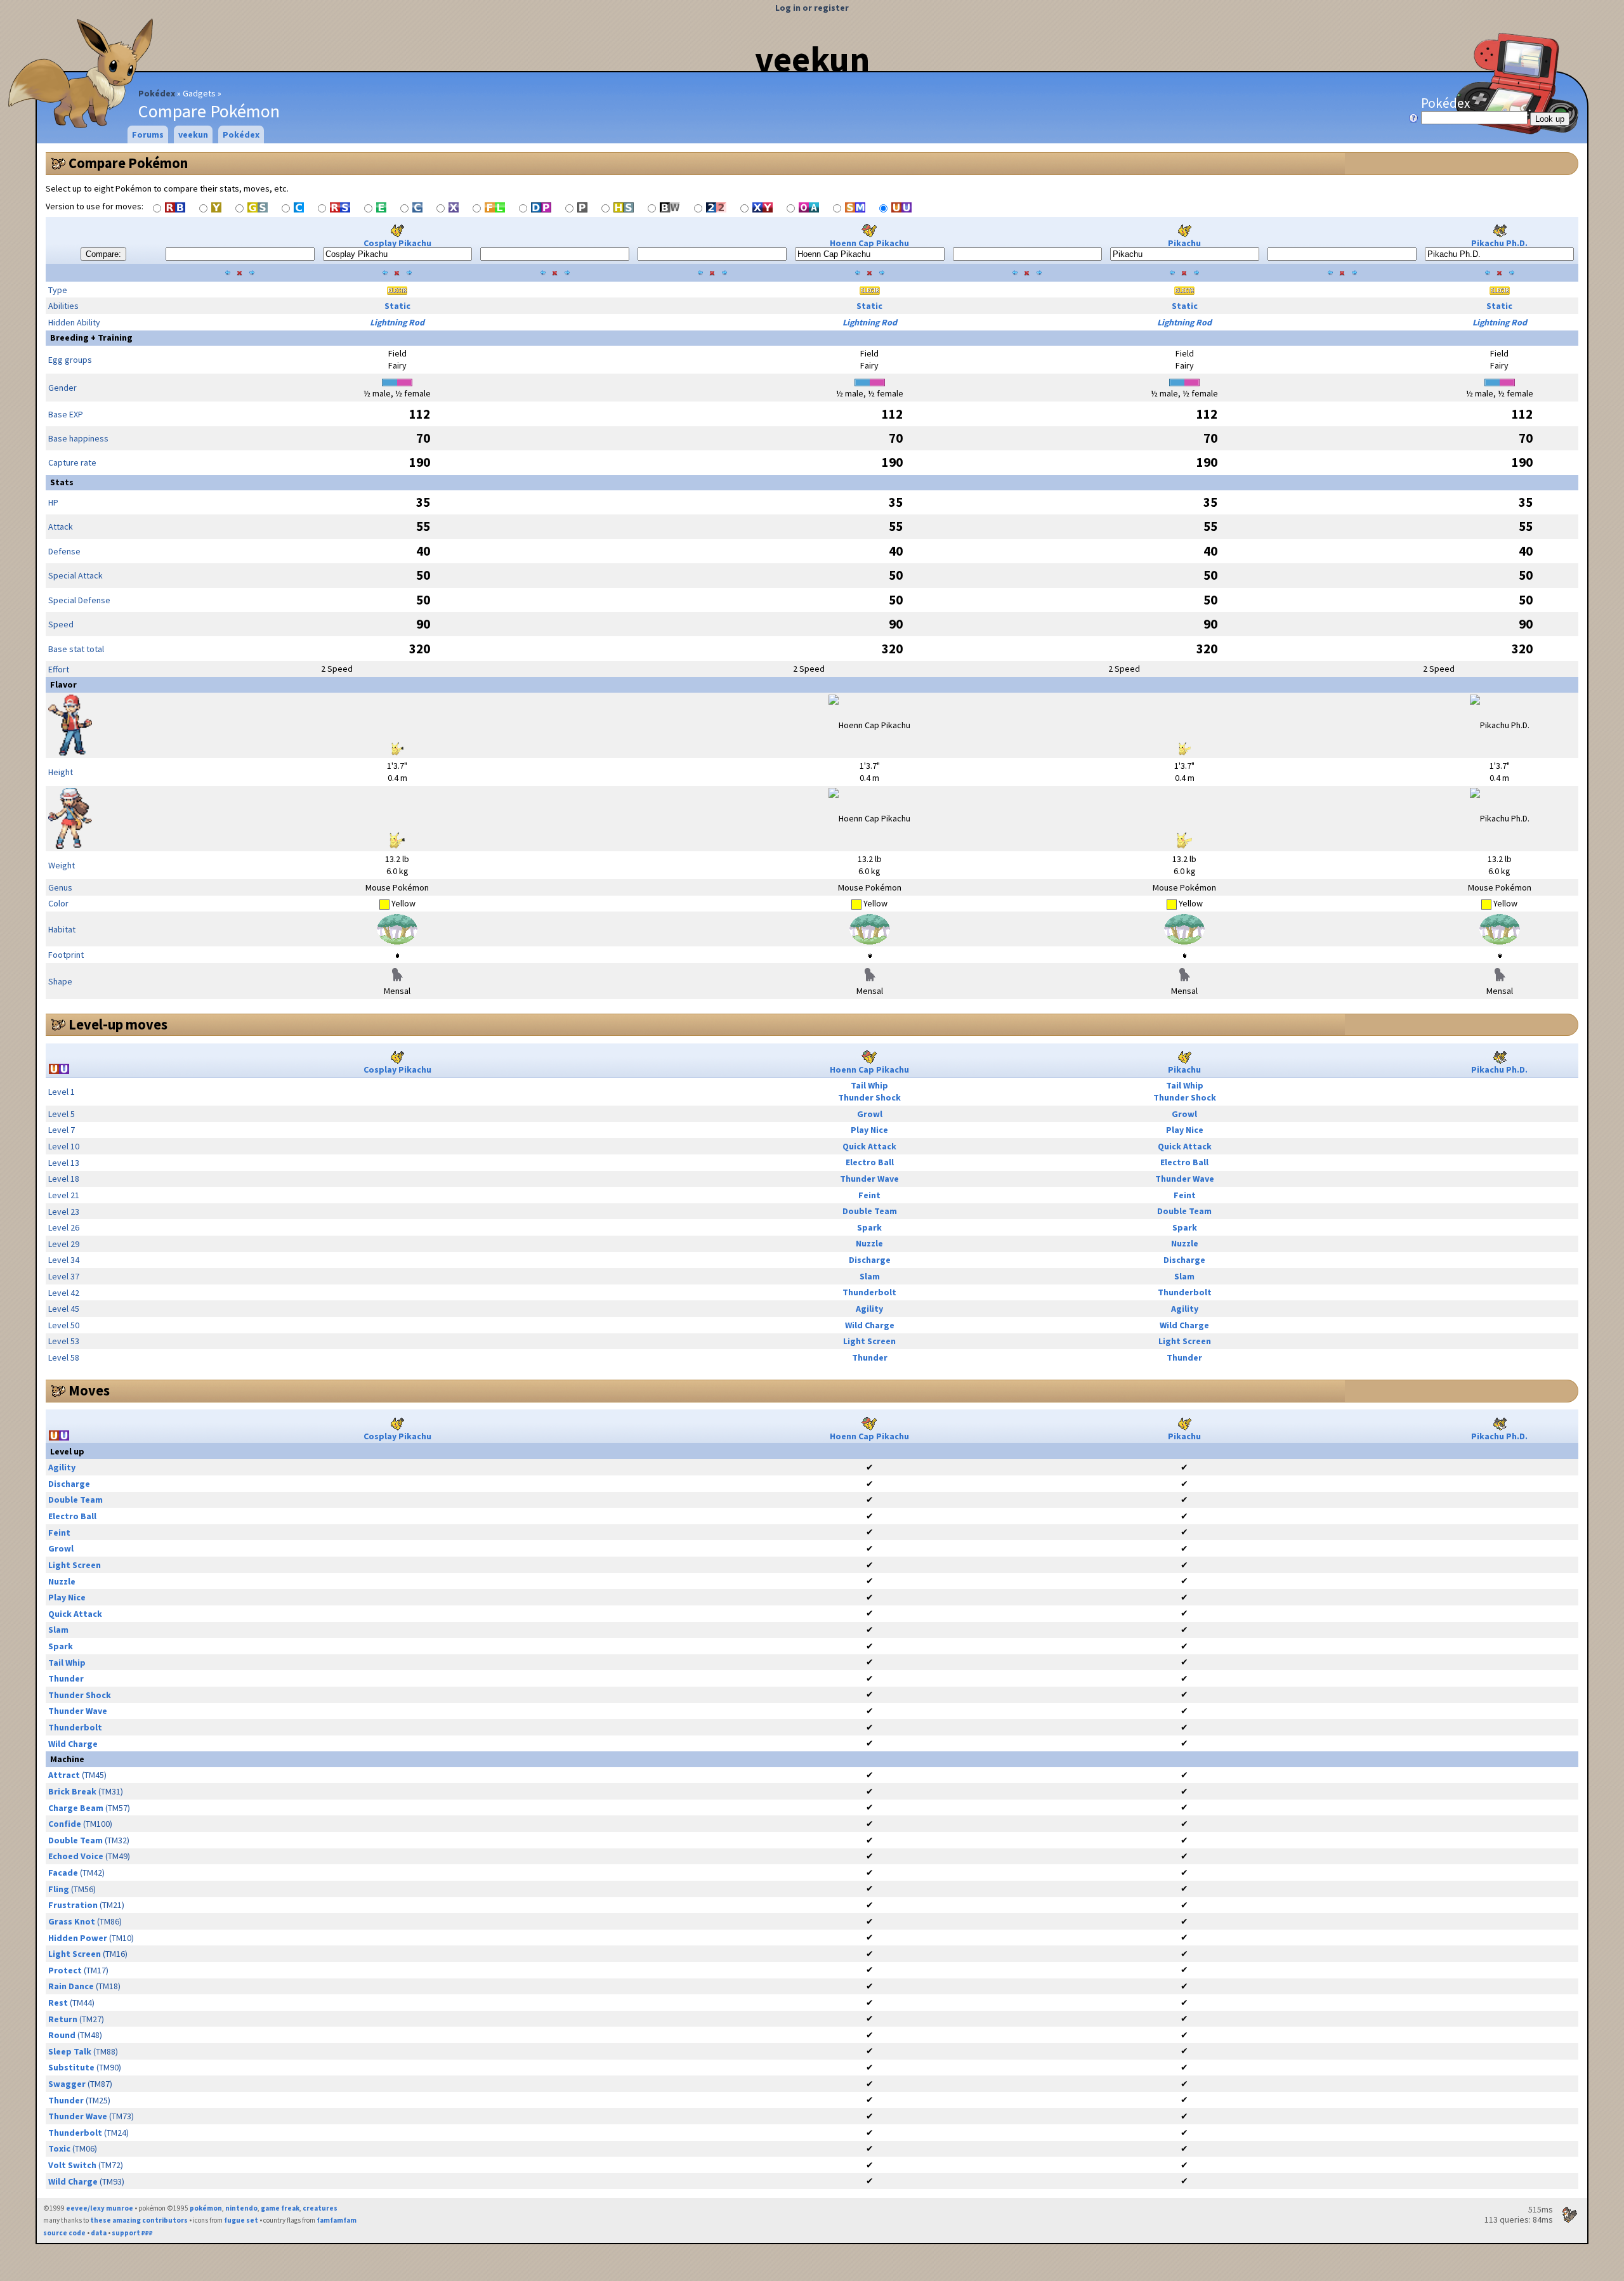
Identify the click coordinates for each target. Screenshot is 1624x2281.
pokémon (206, 2208)
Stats (62, 482)
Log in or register (812, 8)
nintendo (241, 2208)
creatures (320, 2208)
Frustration (73, 1905)
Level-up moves (118, 1024)
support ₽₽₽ (132, 2233)
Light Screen (869, 1341)
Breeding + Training (91, 337)
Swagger (67, 2084)
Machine (67, 1759)
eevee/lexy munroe (100, 2208)
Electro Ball (870, 1162)
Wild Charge (870, 1325)
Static (397, 306)
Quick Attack (869, 1146)
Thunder (870, 1357)
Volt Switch (72, 2165)
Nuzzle (869, 1243)
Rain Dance (71, 1986)
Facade (63, 1873)
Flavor (63, 684)
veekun (812, 59)
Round (62, 2035)
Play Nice (869, 1130)
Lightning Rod (397, 322)
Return (63, 2019)
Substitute (71, 2067)
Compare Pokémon (128, 163)
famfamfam (337, 2220)
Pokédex (157, 93)
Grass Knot (72, 1921)
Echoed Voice (76, 1856)
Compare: (103, 254)
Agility (869, 1309)
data (99, 2233)
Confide (65, 1824)
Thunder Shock (869, 1097)
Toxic (59, 2148)
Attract (64, 1775)
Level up (67, 1451)
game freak (280, 2208)
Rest (58, 2003)
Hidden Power (78, 1938)
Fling (59, 1889)
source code (64, 2233)
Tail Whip (869, 1085)
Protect (65, 1970)
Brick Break (72, 1791)
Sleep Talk (70, 2051)
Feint (869, 1195)
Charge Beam (76, 1808)
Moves (89, 1390)
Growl (870, 1114)
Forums (148, 134)
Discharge (870, 1260)
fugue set (241, 2220)
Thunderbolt (869, 1292)
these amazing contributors (139, 2220)
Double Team (870, 1211)
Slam (870, 1276)
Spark (869, 1227)
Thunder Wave (869, 1179)
